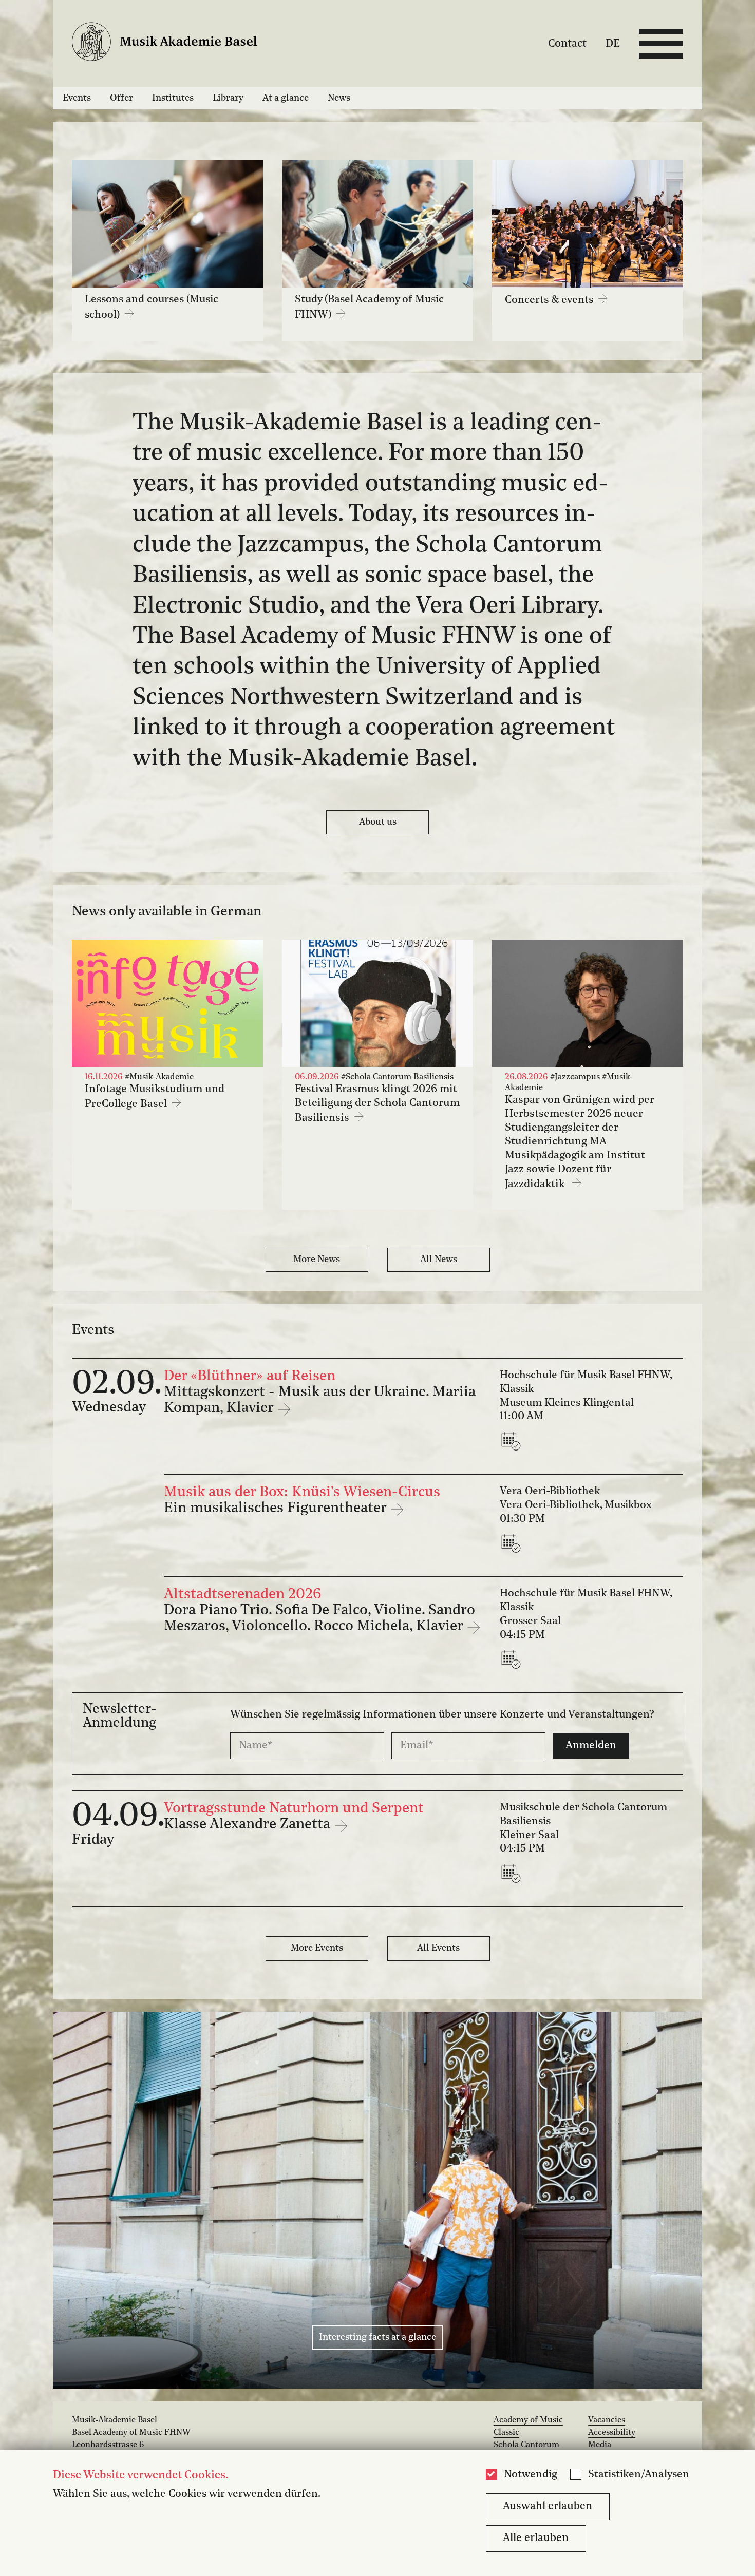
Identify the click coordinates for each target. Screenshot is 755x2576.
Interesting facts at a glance (377, 2337)
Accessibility (612, 2433)
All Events (438, 1948)
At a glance (286, 98)
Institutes (173, 98)
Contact (567, 43)
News (339, 98)
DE (613, 43)
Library (228, 98)
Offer (121, 98)
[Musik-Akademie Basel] (174, 44)
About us (378, 822)
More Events (317, 1948)
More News (317, 1260)
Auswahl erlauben (548, 2506)
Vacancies (607, 2420)
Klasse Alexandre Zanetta (249, 1825)
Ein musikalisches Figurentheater (277, 1509)
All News (439, 1260)
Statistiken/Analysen (639, 2475)
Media (600, 2445)
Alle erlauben (536, 2538)
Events (77, 98)
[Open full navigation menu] (661, 44)
